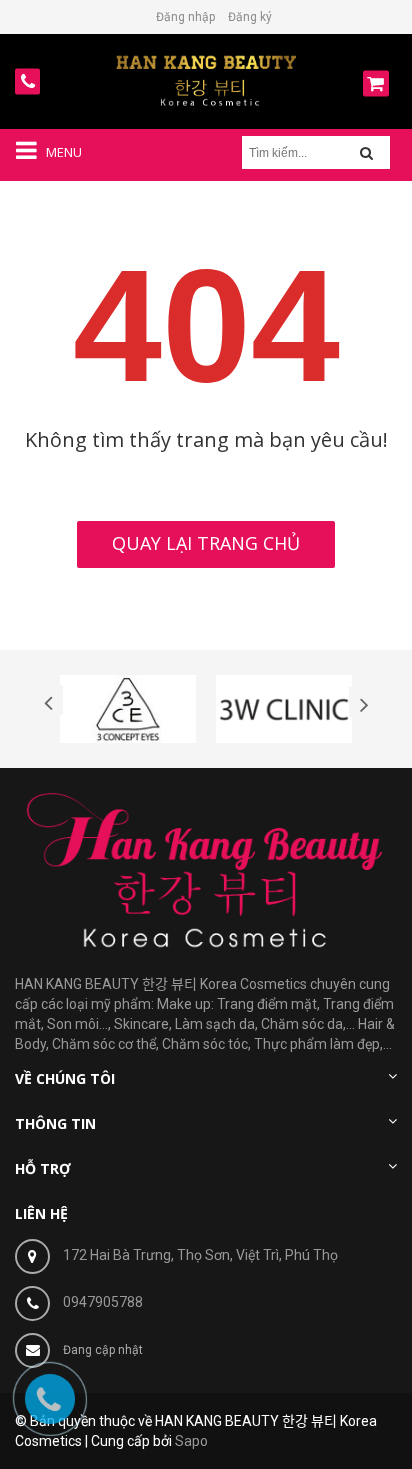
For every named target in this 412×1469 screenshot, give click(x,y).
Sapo (191, 1441)
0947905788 (103, 1302)
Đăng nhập (185, 17)
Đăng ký (250, 17)
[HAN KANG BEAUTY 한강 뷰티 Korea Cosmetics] (206, 80)
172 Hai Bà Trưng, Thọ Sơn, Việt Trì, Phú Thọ (200, 1255)
